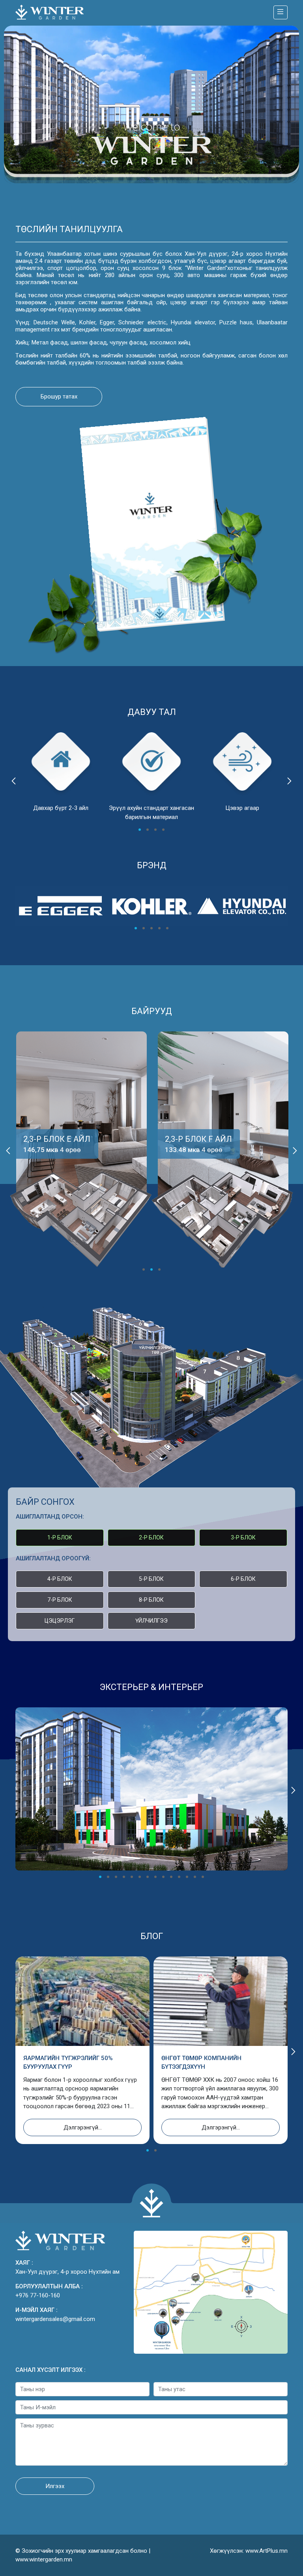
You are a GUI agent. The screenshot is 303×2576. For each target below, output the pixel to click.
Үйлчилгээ (151, 1621)
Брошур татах (59, 396)
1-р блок (60, 1537)
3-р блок (243, 1537)
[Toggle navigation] (281, 12)
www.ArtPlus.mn (267, 2551)
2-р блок (151, 1537)
